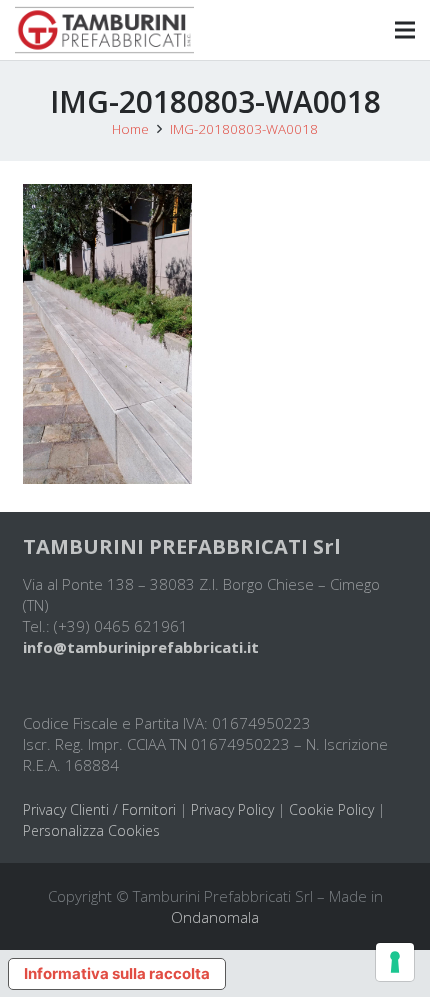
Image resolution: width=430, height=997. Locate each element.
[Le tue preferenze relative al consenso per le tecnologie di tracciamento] (395, 962)
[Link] (104, 30)
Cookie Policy (331, 809)
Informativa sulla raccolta (117, 973)
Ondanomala (215, 917)
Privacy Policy (232, 809)
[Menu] (405, 30)
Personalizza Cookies (91, 830)
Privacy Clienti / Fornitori (99, 809)
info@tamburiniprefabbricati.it (141, 647)
